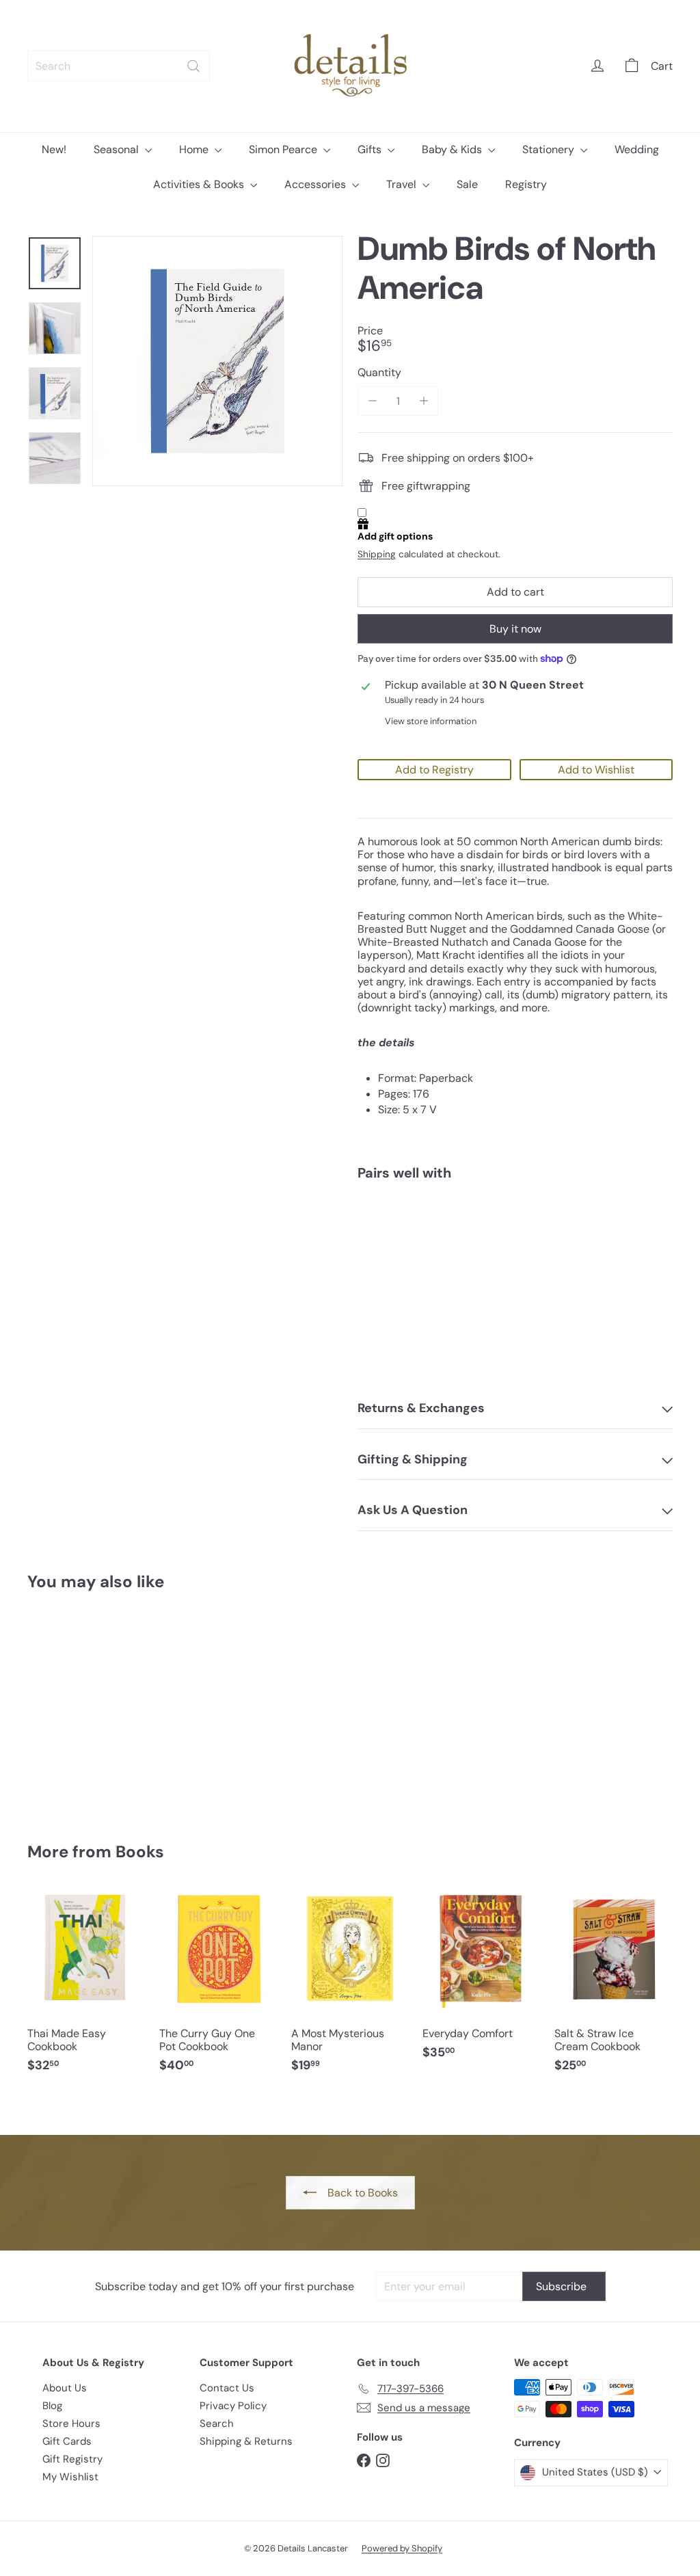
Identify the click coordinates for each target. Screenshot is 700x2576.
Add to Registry (434, 770)
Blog (52, 2406)
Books (140, 1851)
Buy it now (515, 629)
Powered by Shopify (402, 2548)
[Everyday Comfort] (482, 1982)
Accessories (317, 184)
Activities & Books (200, 184)
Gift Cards (67, 2441)
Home (195, 149)
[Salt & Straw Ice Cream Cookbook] (614, 1988)
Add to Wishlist (596, 770)
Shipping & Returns (246, 2441)
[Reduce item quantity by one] (372, 401)
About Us (65, 2388)
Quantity (379, 372)
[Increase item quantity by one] (423, 401)
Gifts (371, 149)
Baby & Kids (453, 149)
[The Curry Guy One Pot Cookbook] (218, 1988)
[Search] (193, 66)
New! (54, 149)
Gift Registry (72, 2459)
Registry (526, 184)
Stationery (550, 149)
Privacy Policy (233, 2406)
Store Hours (71, 2424)
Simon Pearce (284, 149)
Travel (403, 184)
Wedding (637, 149)
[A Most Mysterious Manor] (350, 1988)
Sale (467, 184)
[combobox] (119, 66)
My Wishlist (70, 2477)
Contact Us (227, 2388)
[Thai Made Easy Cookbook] (86, 1988)
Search (217, 2424)
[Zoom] (217, 361)
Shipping (377, 554)
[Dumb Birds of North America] (515, 1238)
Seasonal (118, 149)
